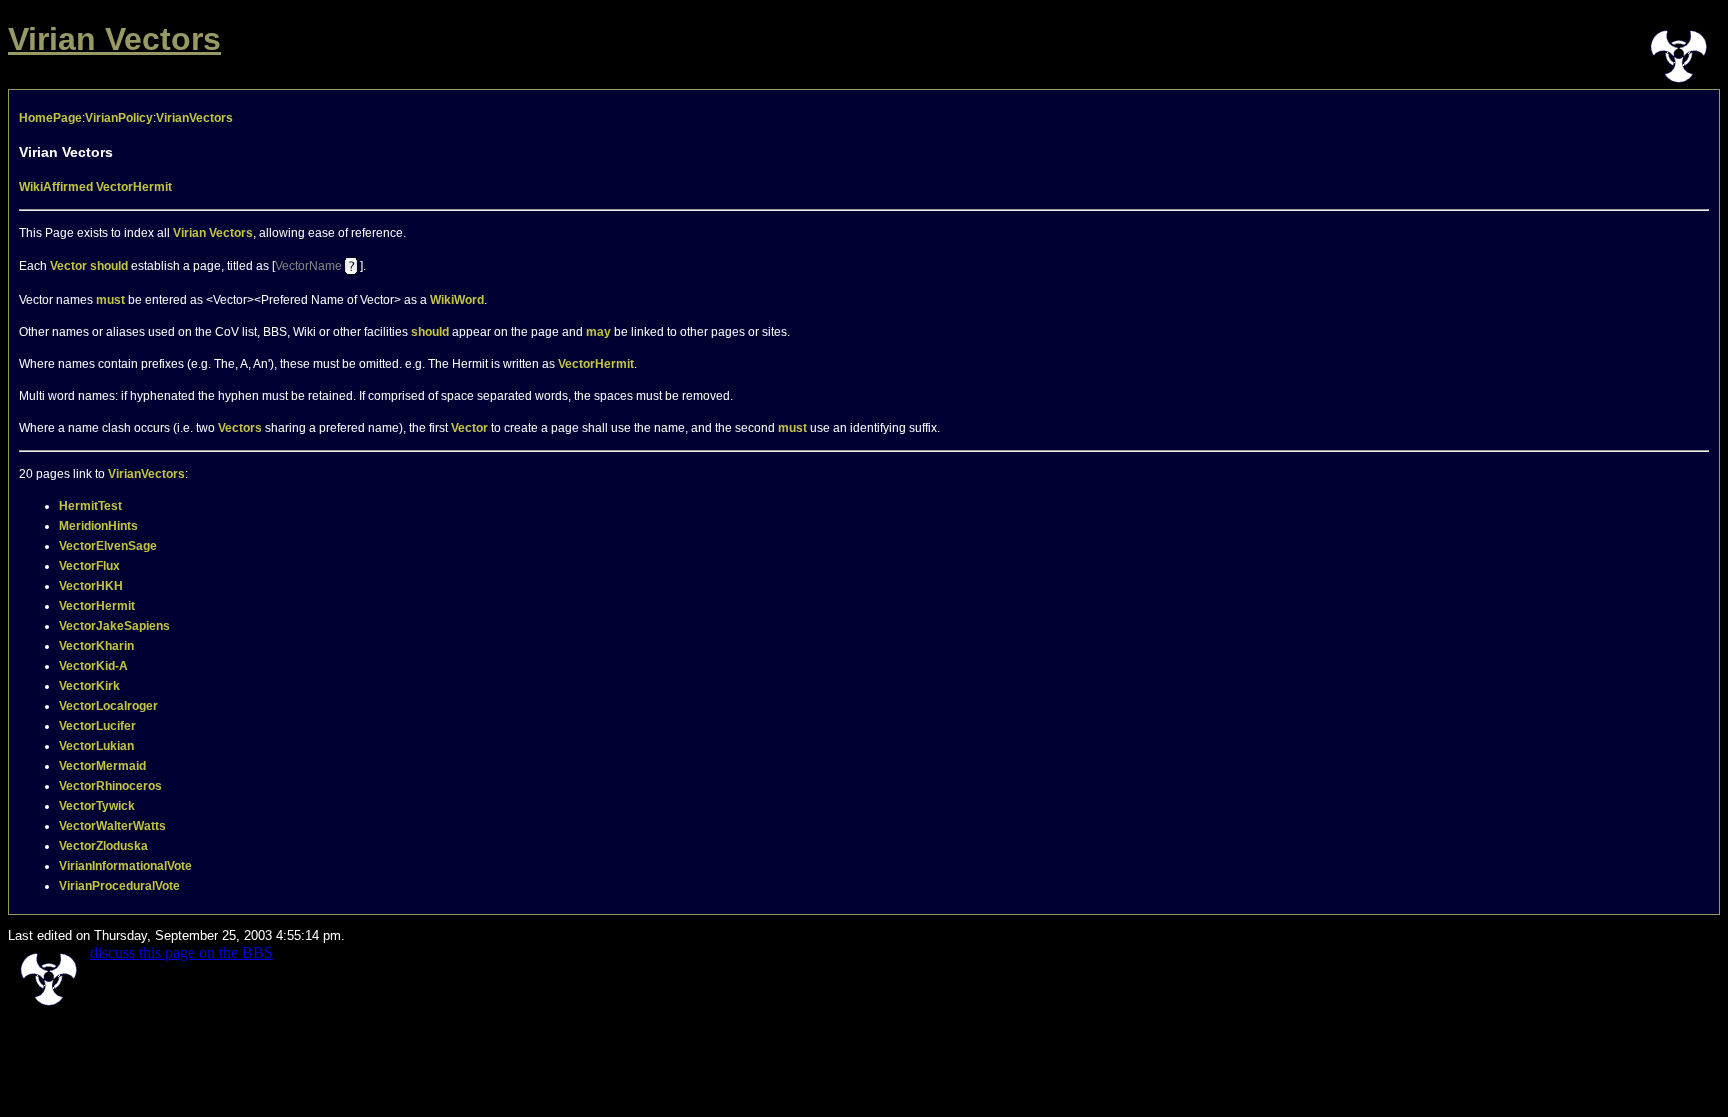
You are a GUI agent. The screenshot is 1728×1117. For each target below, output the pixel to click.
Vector (68, 265)
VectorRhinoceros (110, 786)
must (110, 300)
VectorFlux (89, 566)
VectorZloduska (103, 846)
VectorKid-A (93, 666)
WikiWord (457, 300)
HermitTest (90, 506)
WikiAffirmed (56, 187)
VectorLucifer (97, 726)
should (109, 265)
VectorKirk (89, 686)
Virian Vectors (114, 39)
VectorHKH (91, 586)
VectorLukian (96, 746)
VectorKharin (96, 646)
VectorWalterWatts (112, 826)
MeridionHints (98, 526)
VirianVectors (194, 118)
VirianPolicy (119, 118)
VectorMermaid (102, 766)
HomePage (50, 118)
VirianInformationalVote (125, 866)
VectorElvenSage (108, 546)
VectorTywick (97, 806)
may (598, 332)
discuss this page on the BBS (181, 952)
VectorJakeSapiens (114, 626)
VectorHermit (134, 187)
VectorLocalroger (108, 706)
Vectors (240, 428)
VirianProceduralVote (119, 886)
